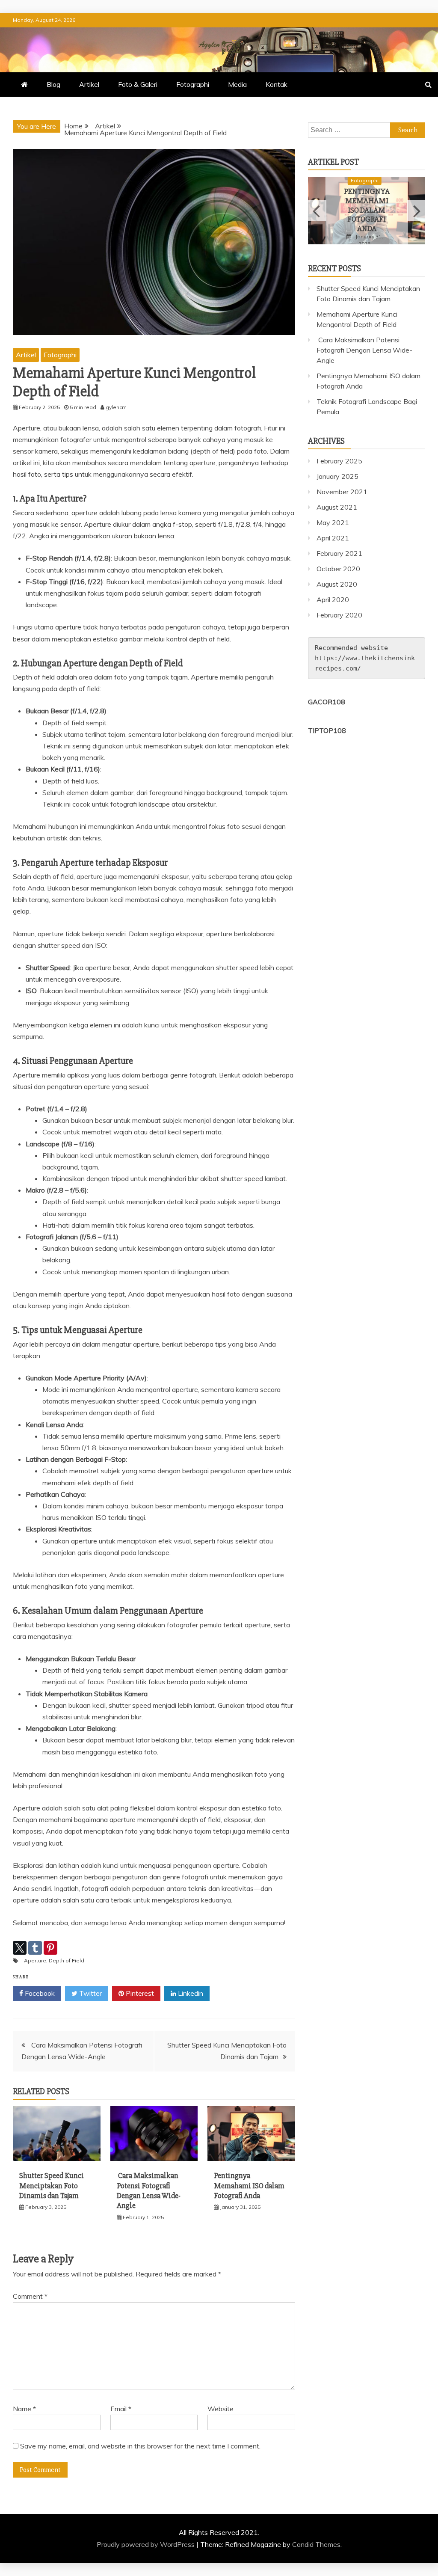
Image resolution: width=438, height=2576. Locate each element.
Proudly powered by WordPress (146, 2544)
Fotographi (193, 84)
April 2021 (333, 538)
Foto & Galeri (138, 84)
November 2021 (342, 492)
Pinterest (139, 1993)
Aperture (35, 1960)
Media (237, 84)
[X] (20, 1948)
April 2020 (333, 599)
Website (220, 2409)
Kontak (277, 84)
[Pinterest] (50, 1948)
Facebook (39, 1993)
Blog (53, 84)
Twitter (90, 1993)
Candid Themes (316, 2544)
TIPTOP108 (327, 730)
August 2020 (337, 584)
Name (24, 2409)
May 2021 (333, 522)
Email (121, 2409)
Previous (317, 211)
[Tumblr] (35, 1948)
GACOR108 (327, 702)
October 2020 (338, 569)
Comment (30, 2296)
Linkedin (190, 1993)
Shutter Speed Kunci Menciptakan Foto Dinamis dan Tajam (52, 2186)
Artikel (89, 84)
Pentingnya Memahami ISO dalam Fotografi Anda (249, 2186)
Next (416, 211)
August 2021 (337, 507)
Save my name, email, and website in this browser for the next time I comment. (140, 2446)
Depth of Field (67, 1960)
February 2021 (339, 553)
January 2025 (337, 476)
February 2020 (339, 615)
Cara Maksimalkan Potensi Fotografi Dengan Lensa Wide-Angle (149, 2190)
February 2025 (339, 461)
